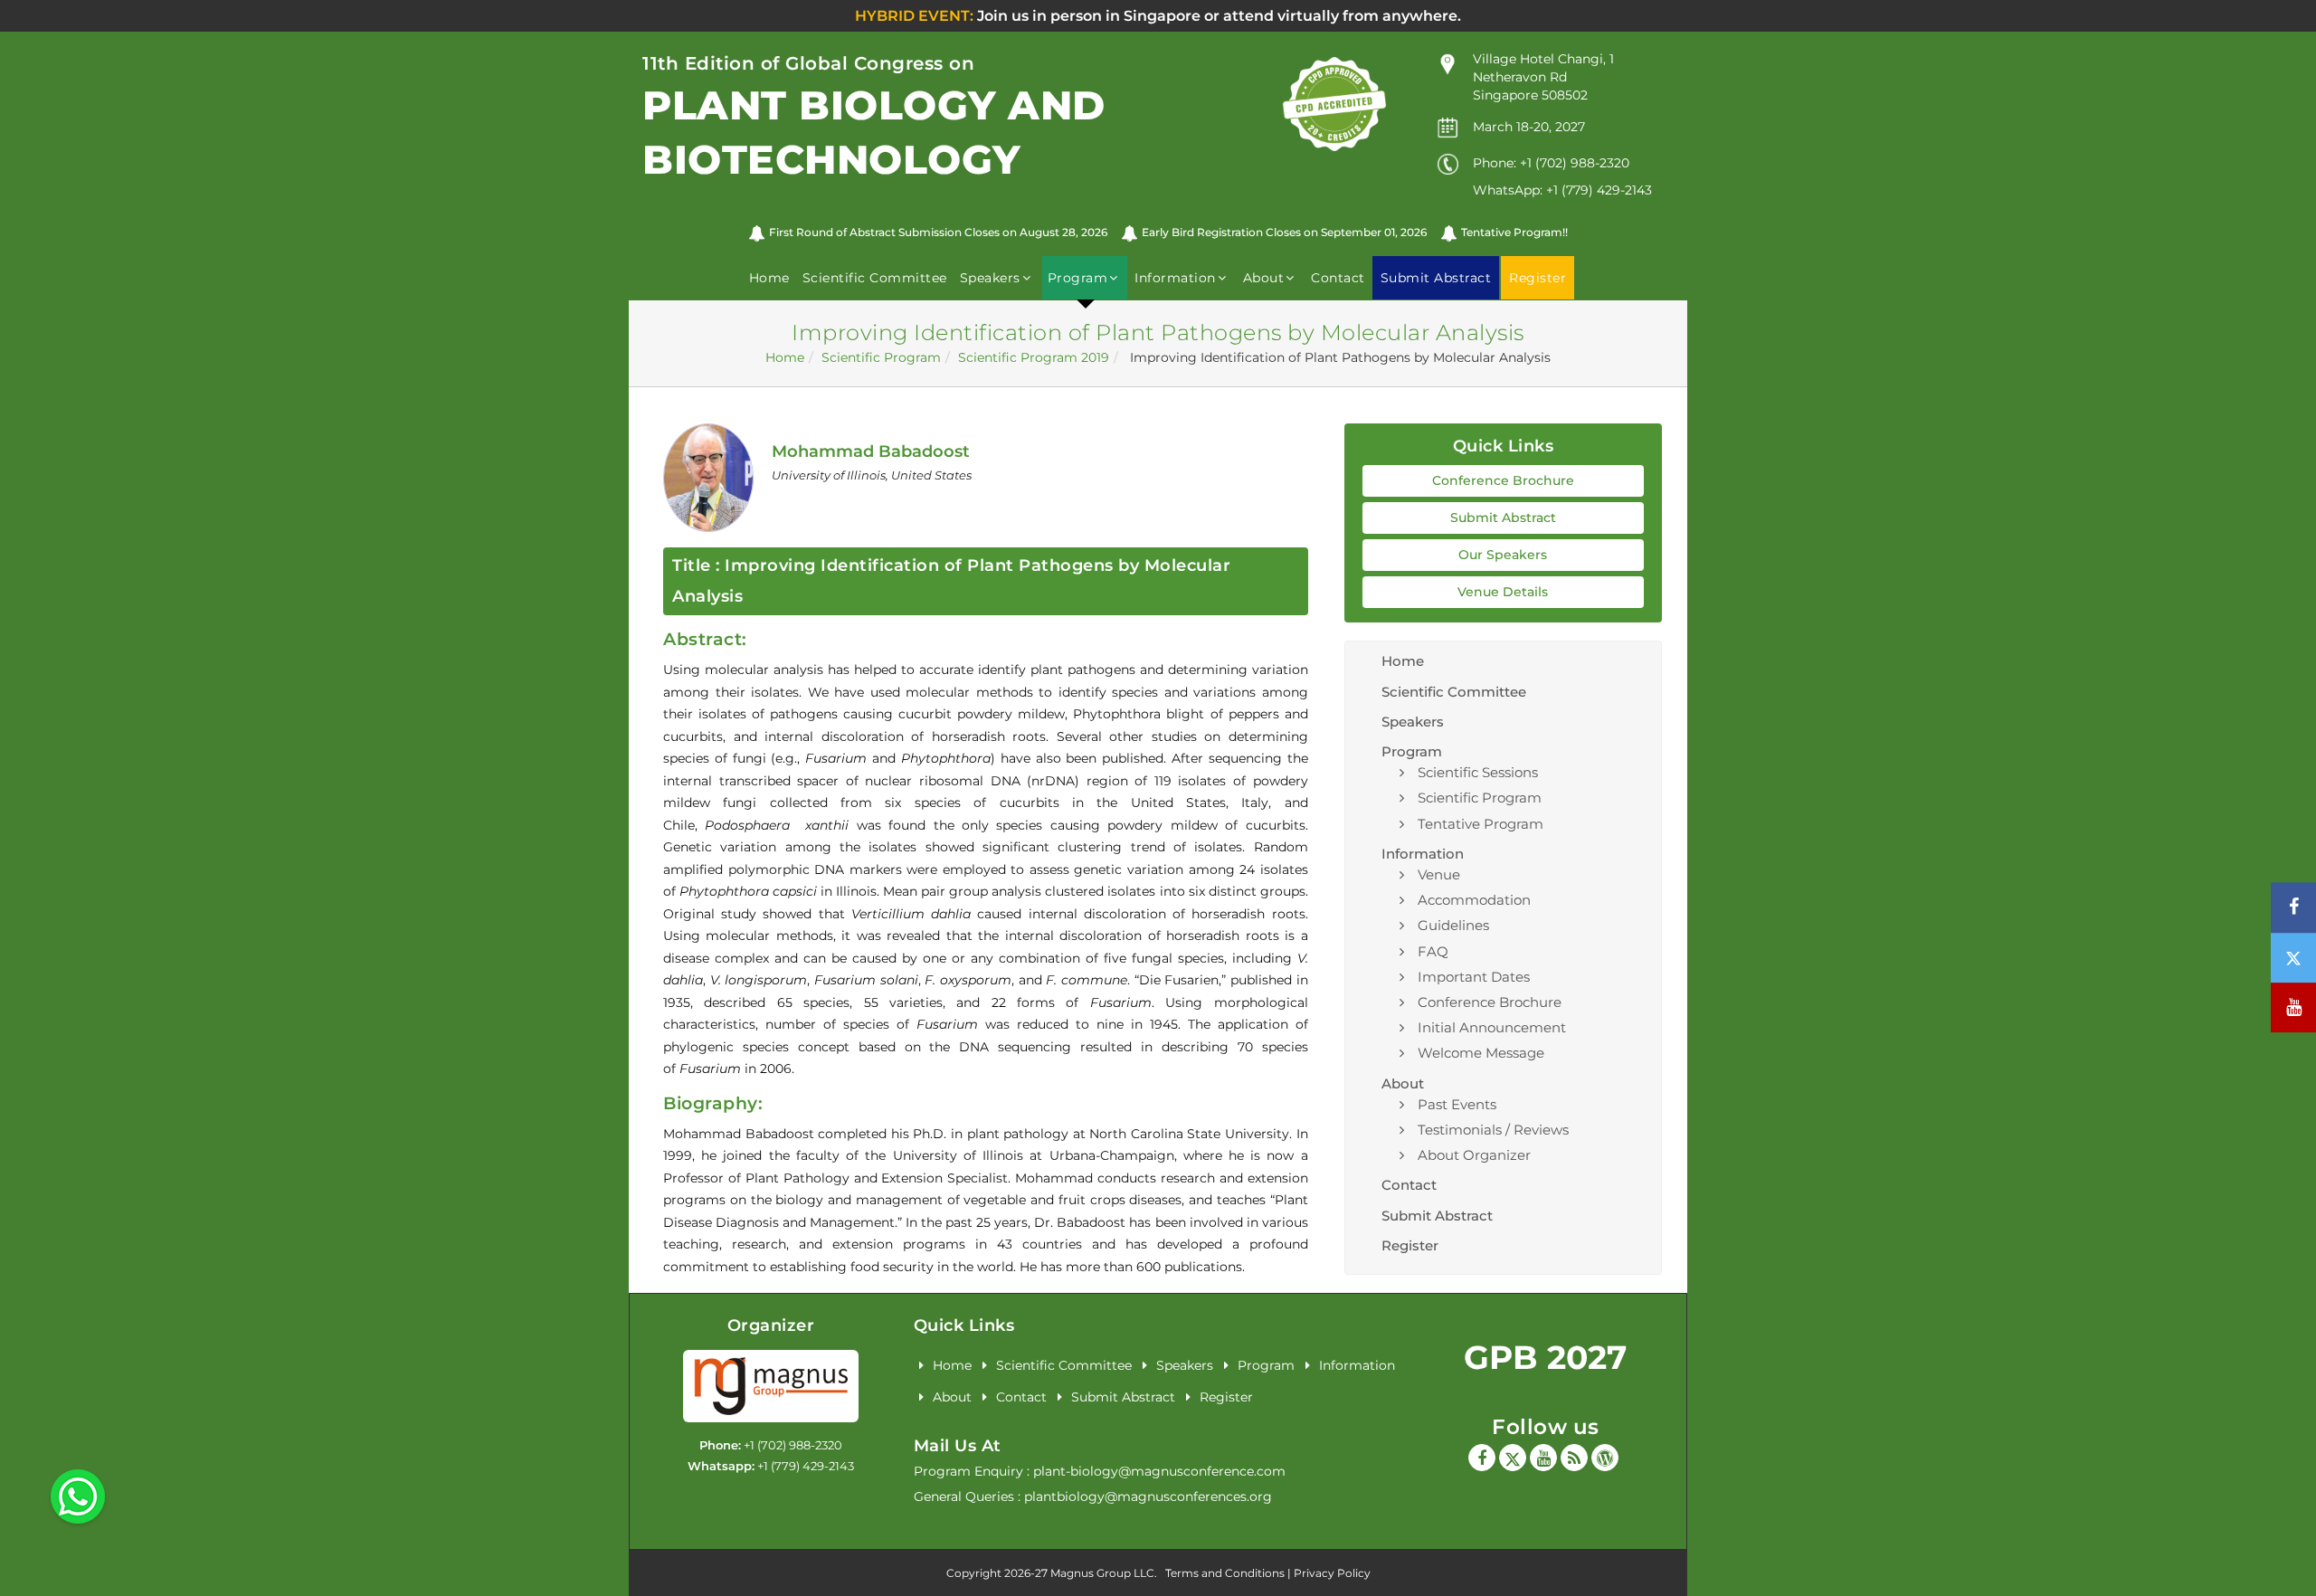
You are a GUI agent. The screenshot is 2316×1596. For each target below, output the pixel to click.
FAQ (1433, 951)
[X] (1513, 1458)
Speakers (1413, 722)
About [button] (1264, 278)
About (952, 1397)
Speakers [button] (990, 278)
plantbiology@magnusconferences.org (1148, 1496)
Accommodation (1474, 900)
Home (769, 278)
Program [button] (1078, 278)
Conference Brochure (1503, 480)
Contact (1338, 278)
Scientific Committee (875, 278)
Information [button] (1175, 278)
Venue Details (1503, 592)
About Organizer (1474, 1155)
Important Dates (1474, 977)
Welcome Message (1481, 1053)
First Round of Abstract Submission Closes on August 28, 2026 (938, 232)
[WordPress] (1605, 1458)
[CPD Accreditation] (1334, 103)
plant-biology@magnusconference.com (1159, 1471)
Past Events (1457, 1104)
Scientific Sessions (1478, 772)
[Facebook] (1482, 1458)
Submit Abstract (1503, 518)
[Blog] (1574, 1458)
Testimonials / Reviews (1493, 1130)
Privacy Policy (1332, 1573)
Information (1357, 1365)
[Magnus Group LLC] (771, 1386)
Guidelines (1453, 925)
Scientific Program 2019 (1034, 357)
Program (1266, 1365)
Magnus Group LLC (1102, 1573)
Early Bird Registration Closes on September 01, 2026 (1284, 232)
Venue (1439, 874)
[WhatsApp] (78, 1496)
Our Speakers (1503, 555)
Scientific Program (881, 357)
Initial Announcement (1492, 1027)
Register (1410, 1245)
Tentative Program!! (1514, 232)
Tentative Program (1481, 824)
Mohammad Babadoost (871, 451)
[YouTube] (1543, 1458)
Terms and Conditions (1225, 1573)
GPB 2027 (1545, 1357)
